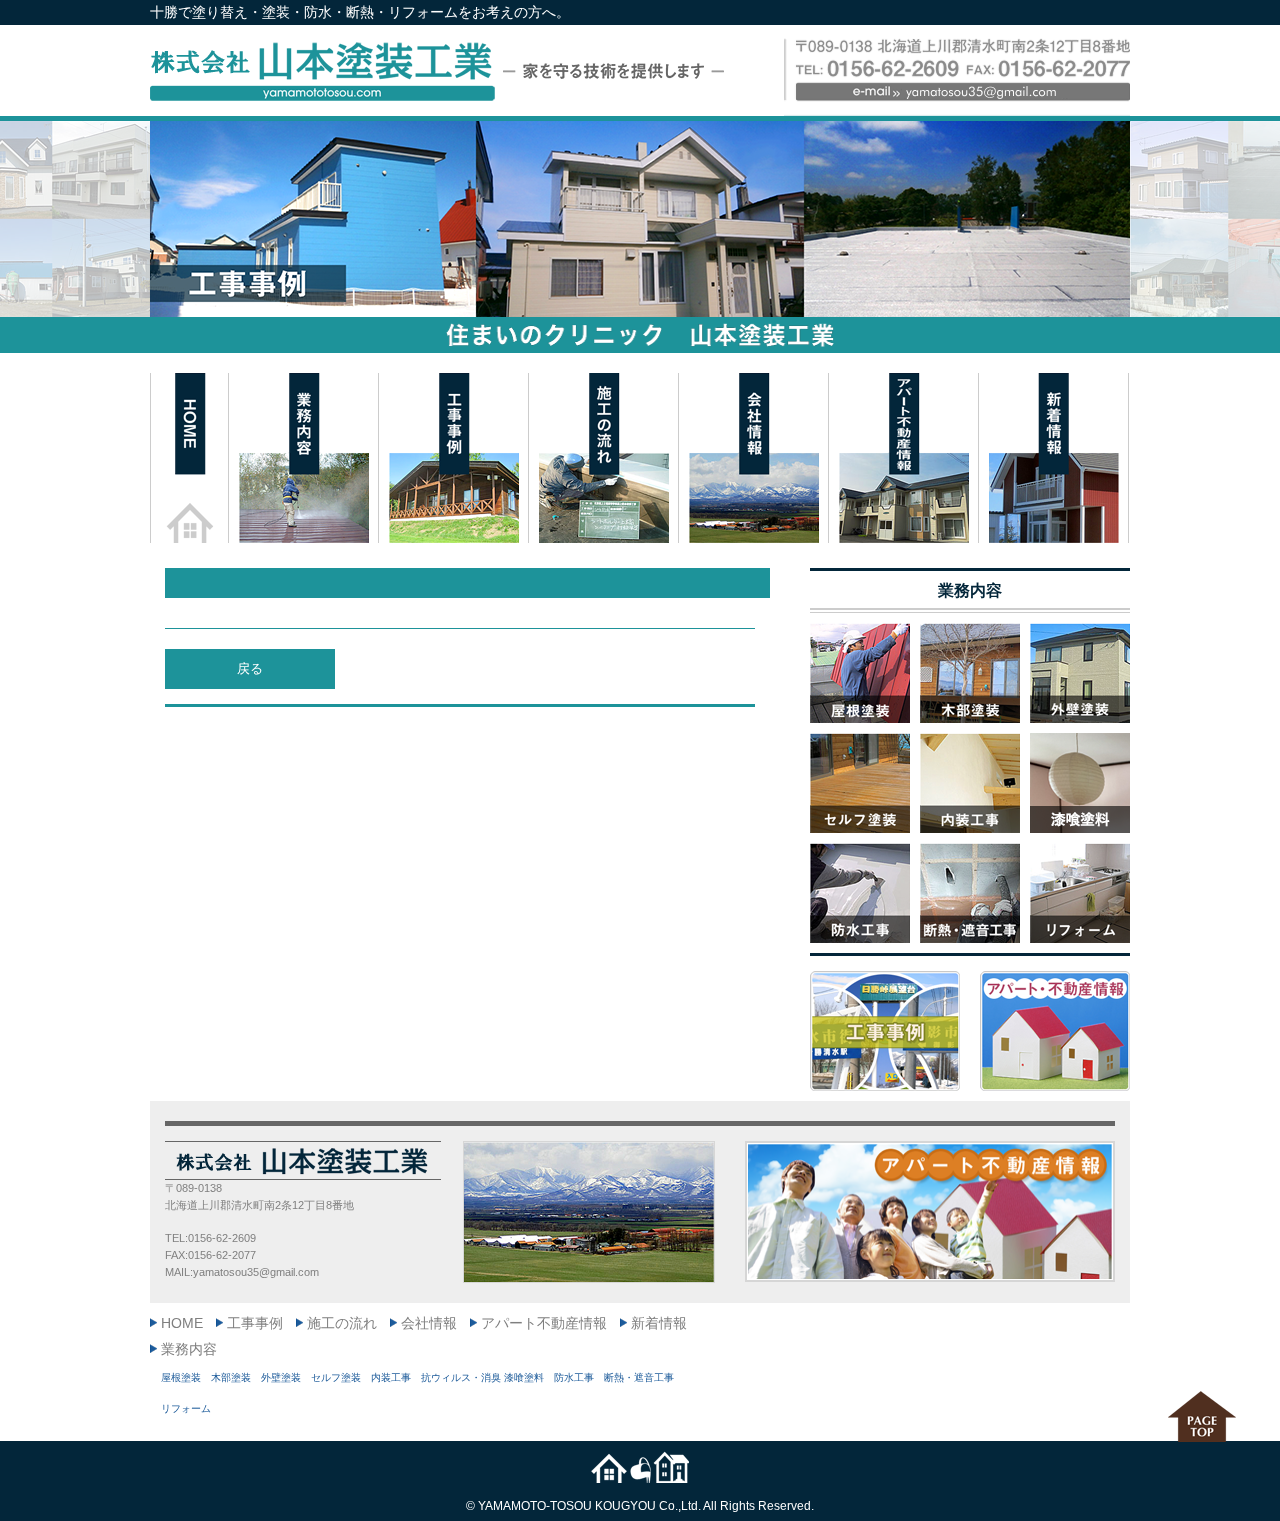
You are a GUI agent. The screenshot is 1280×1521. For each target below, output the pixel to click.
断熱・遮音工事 (639, 1377)
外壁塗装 (281, 1377)
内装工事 (391, 1377)
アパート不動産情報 (544, 1323)
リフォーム (186, 1408)
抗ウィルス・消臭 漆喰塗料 (482, 1377)
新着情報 (659, 1323)
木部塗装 (231, 1377)
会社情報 (429, 1323)
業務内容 (189, 1349)
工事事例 (255, 1323)
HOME (182, 1323)
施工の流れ (342, 1323)
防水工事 (574, 1377)
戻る (250, 668)
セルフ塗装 (336, 1377)
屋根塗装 (181, 1377)
